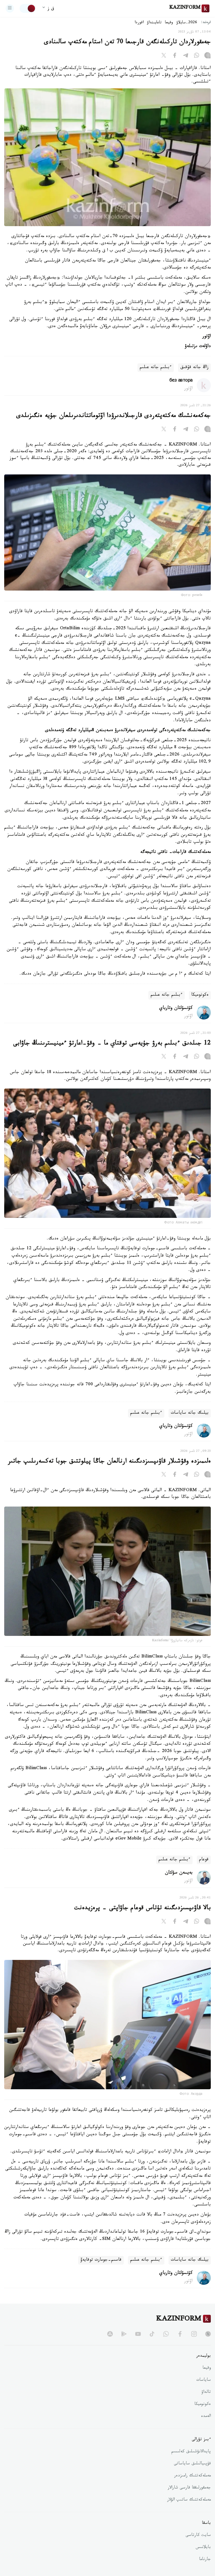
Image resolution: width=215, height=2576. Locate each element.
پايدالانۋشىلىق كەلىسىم (191, 2452)
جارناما (205, 2560)
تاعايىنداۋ (154, 23)
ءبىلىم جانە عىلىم (156, 368)
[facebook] (180, 2334)
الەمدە (206, 2417)
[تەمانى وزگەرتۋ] (28, 8)
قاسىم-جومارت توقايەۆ (101, 2260)
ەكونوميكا (200, 995)
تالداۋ (206, 2393)
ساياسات (204, 2380)
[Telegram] (186, 56)
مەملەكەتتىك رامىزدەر (192, 2476)
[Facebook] (175, 56)
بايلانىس (203, 2548)
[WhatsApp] (197, 56)
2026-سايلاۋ (187, 23)
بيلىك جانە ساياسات (190, 1413)
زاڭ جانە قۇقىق (194, 368)
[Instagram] (207, 56)
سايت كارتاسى (198, 2536)
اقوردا (139, 23)
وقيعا (169, 23)
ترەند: (206, 23)
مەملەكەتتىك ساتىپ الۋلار (189, 2500)
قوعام (204, 1860)
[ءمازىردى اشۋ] (10, 8)
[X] (164, 56)
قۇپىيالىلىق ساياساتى (192, 2464)
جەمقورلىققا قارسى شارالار (189, 2488)
